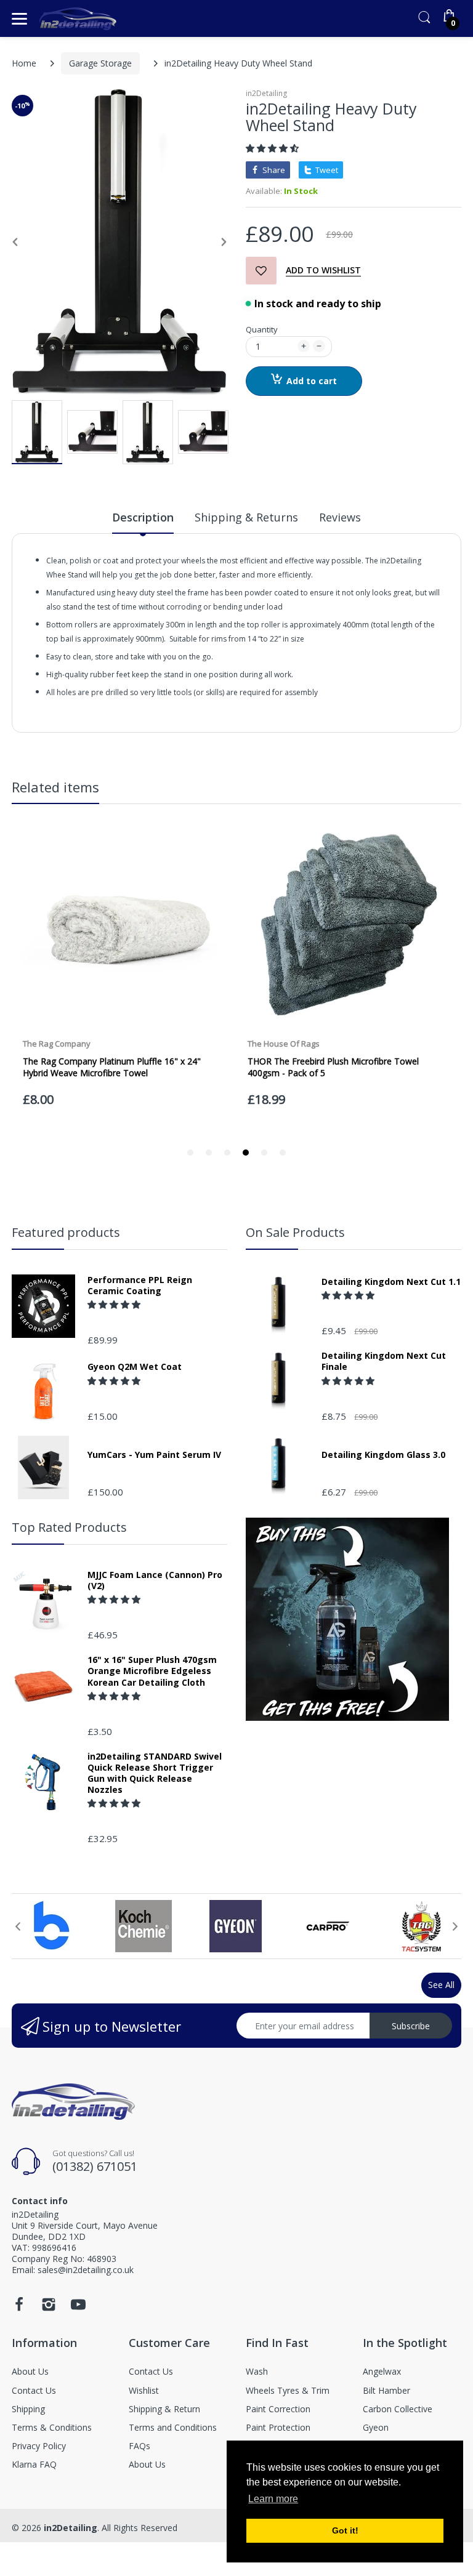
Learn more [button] (273, 2499)
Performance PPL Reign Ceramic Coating (140, 1286)
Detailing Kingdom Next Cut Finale (384, 1361)
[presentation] (18, 1926)
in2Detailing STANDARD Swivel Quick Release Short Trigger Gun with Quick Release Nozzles (155, 1773)
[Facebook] (19, 2308)
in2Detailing (266, 93)
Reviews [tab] (340, 517)
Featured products (66, 1232)
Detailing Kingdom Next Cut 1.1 (391, 1282)
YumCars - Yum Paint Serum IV (154, 1455)
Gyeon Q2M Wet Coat (135, 1367)
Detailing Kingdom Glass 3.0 (383, 1455)
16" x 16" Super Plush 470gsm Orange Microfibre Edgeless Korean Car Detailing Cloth (152, 1671)
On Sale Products (295, 1232)
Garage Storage (100, 63)
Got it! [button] (345, 2530)
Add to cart (312, 381)
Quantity (262, 329)
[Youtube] (78, 2308)
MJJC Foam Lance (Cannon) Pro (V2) (155, 1580)
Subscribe (411, 2026)
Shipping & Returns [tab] (246, 517)
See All (441, 1985)
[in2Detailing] (78, 19)
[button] (273, 148)
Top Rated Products (69, 1527)
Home (24, 63)
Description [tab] (143, 517)
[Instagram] (49, 2308)
